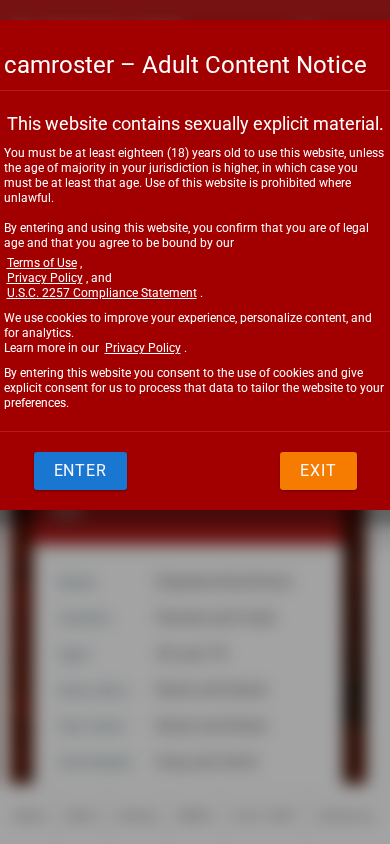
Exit (318, 470)
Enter (81, 470)
